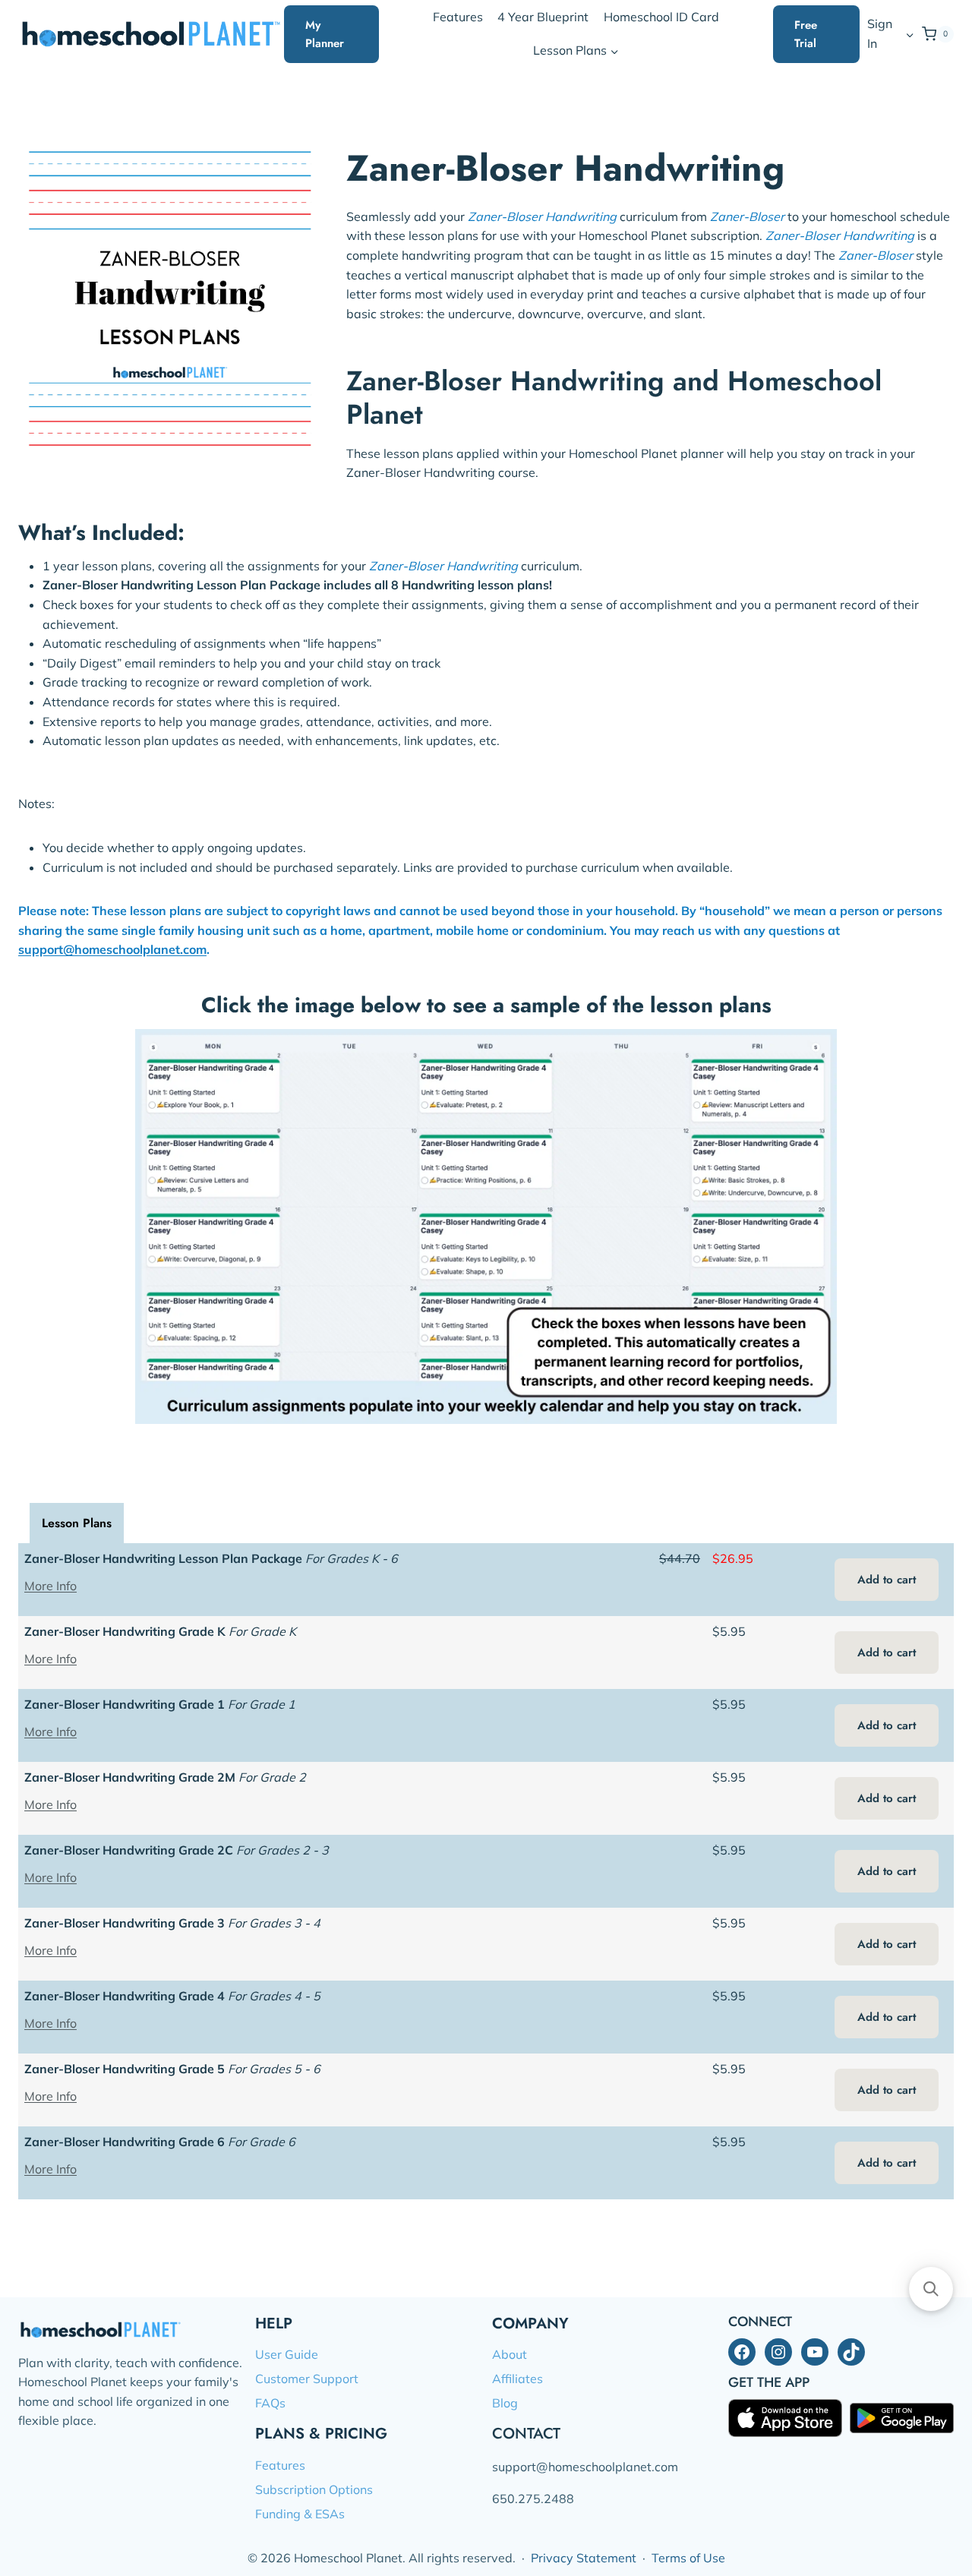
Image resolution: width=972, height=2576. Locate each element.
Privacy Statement (584, 2558)
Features (458, 17)
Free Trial (806, 34)
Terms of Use (688, 2558)
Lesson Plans (77, 1523)
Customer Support (307, 2379)
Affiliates (518, 2379)
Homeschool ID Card (661, 17)
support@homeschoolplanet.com (112, 949)
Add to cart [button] (887, 1580)
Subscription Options (314, 2489)
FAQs (270, 2403)
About (510, 2354)
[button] (909, 34)
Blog (505, 2403)
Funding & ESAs (300, 2514)
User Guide (287, 2354)
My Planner (325, 34)
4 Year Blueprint (543, 17)
